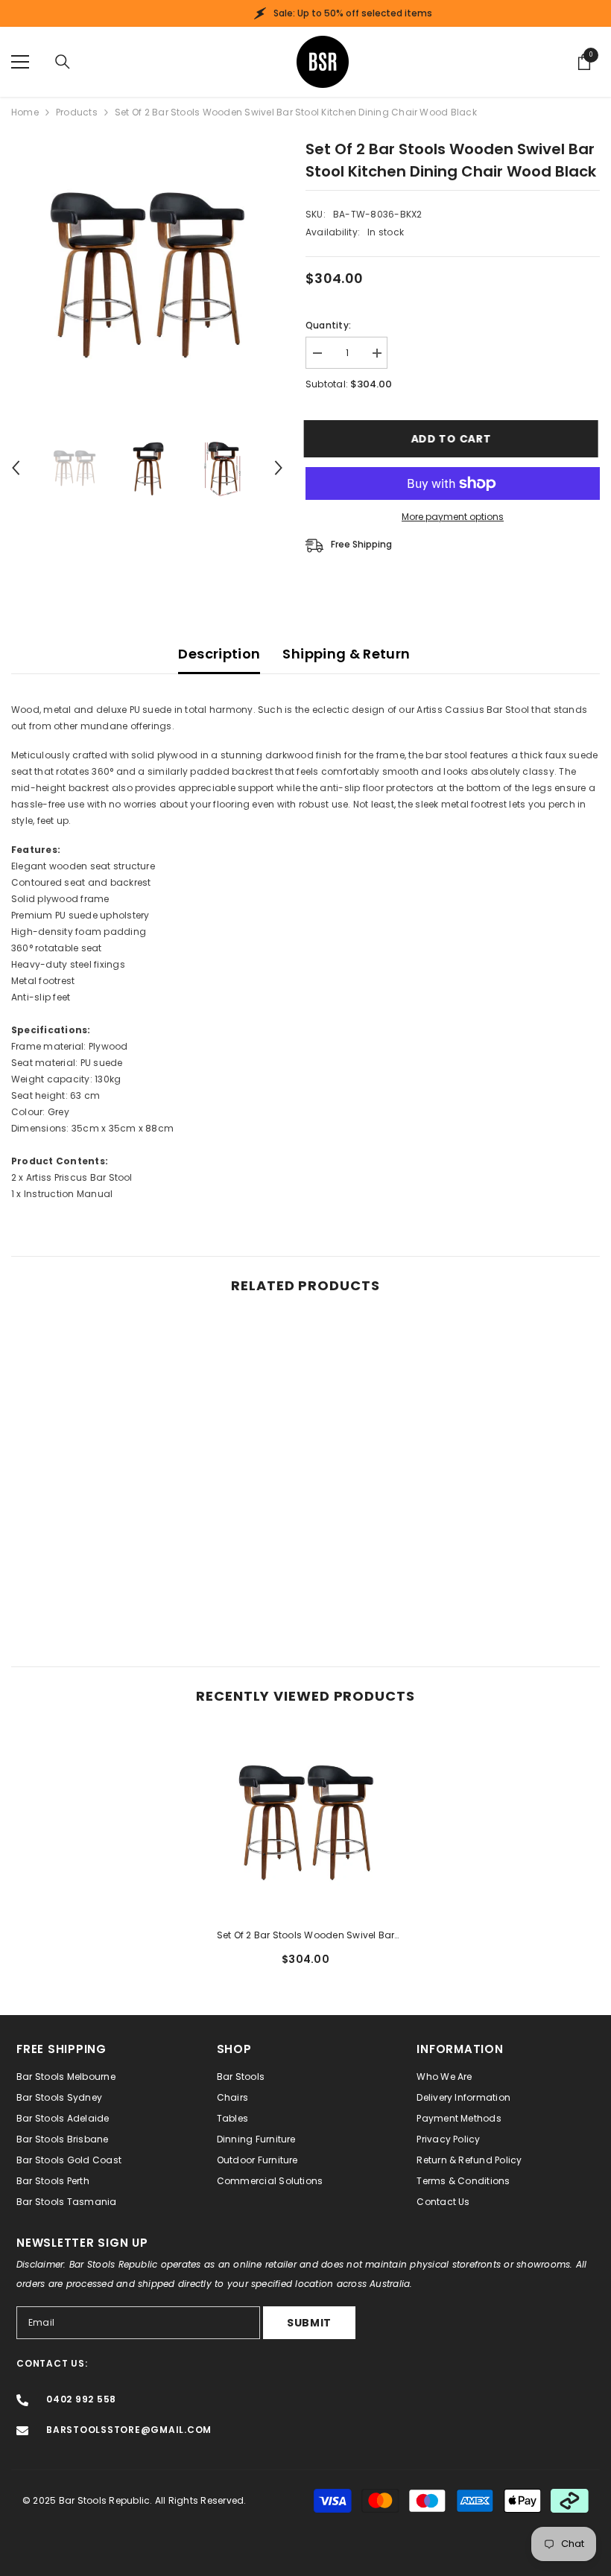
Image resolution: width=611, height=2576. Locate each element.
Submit (309, 2323)
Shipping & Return (346, 654)
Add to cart (453, 439)
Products (77, 112)
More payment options (453, 517)
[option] (147, 274)
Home (25, 112)
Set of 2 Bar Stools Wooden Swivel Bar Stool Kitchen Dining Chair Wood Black (305, 1936)
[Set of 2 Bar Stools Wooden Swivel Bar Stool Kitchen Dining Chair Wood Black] (306, 1822)
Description (219, 654)
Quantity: (328, 325)
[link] (105, 1587)
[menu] (20, 62)
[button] (16, 468)
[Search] (63, 62)
